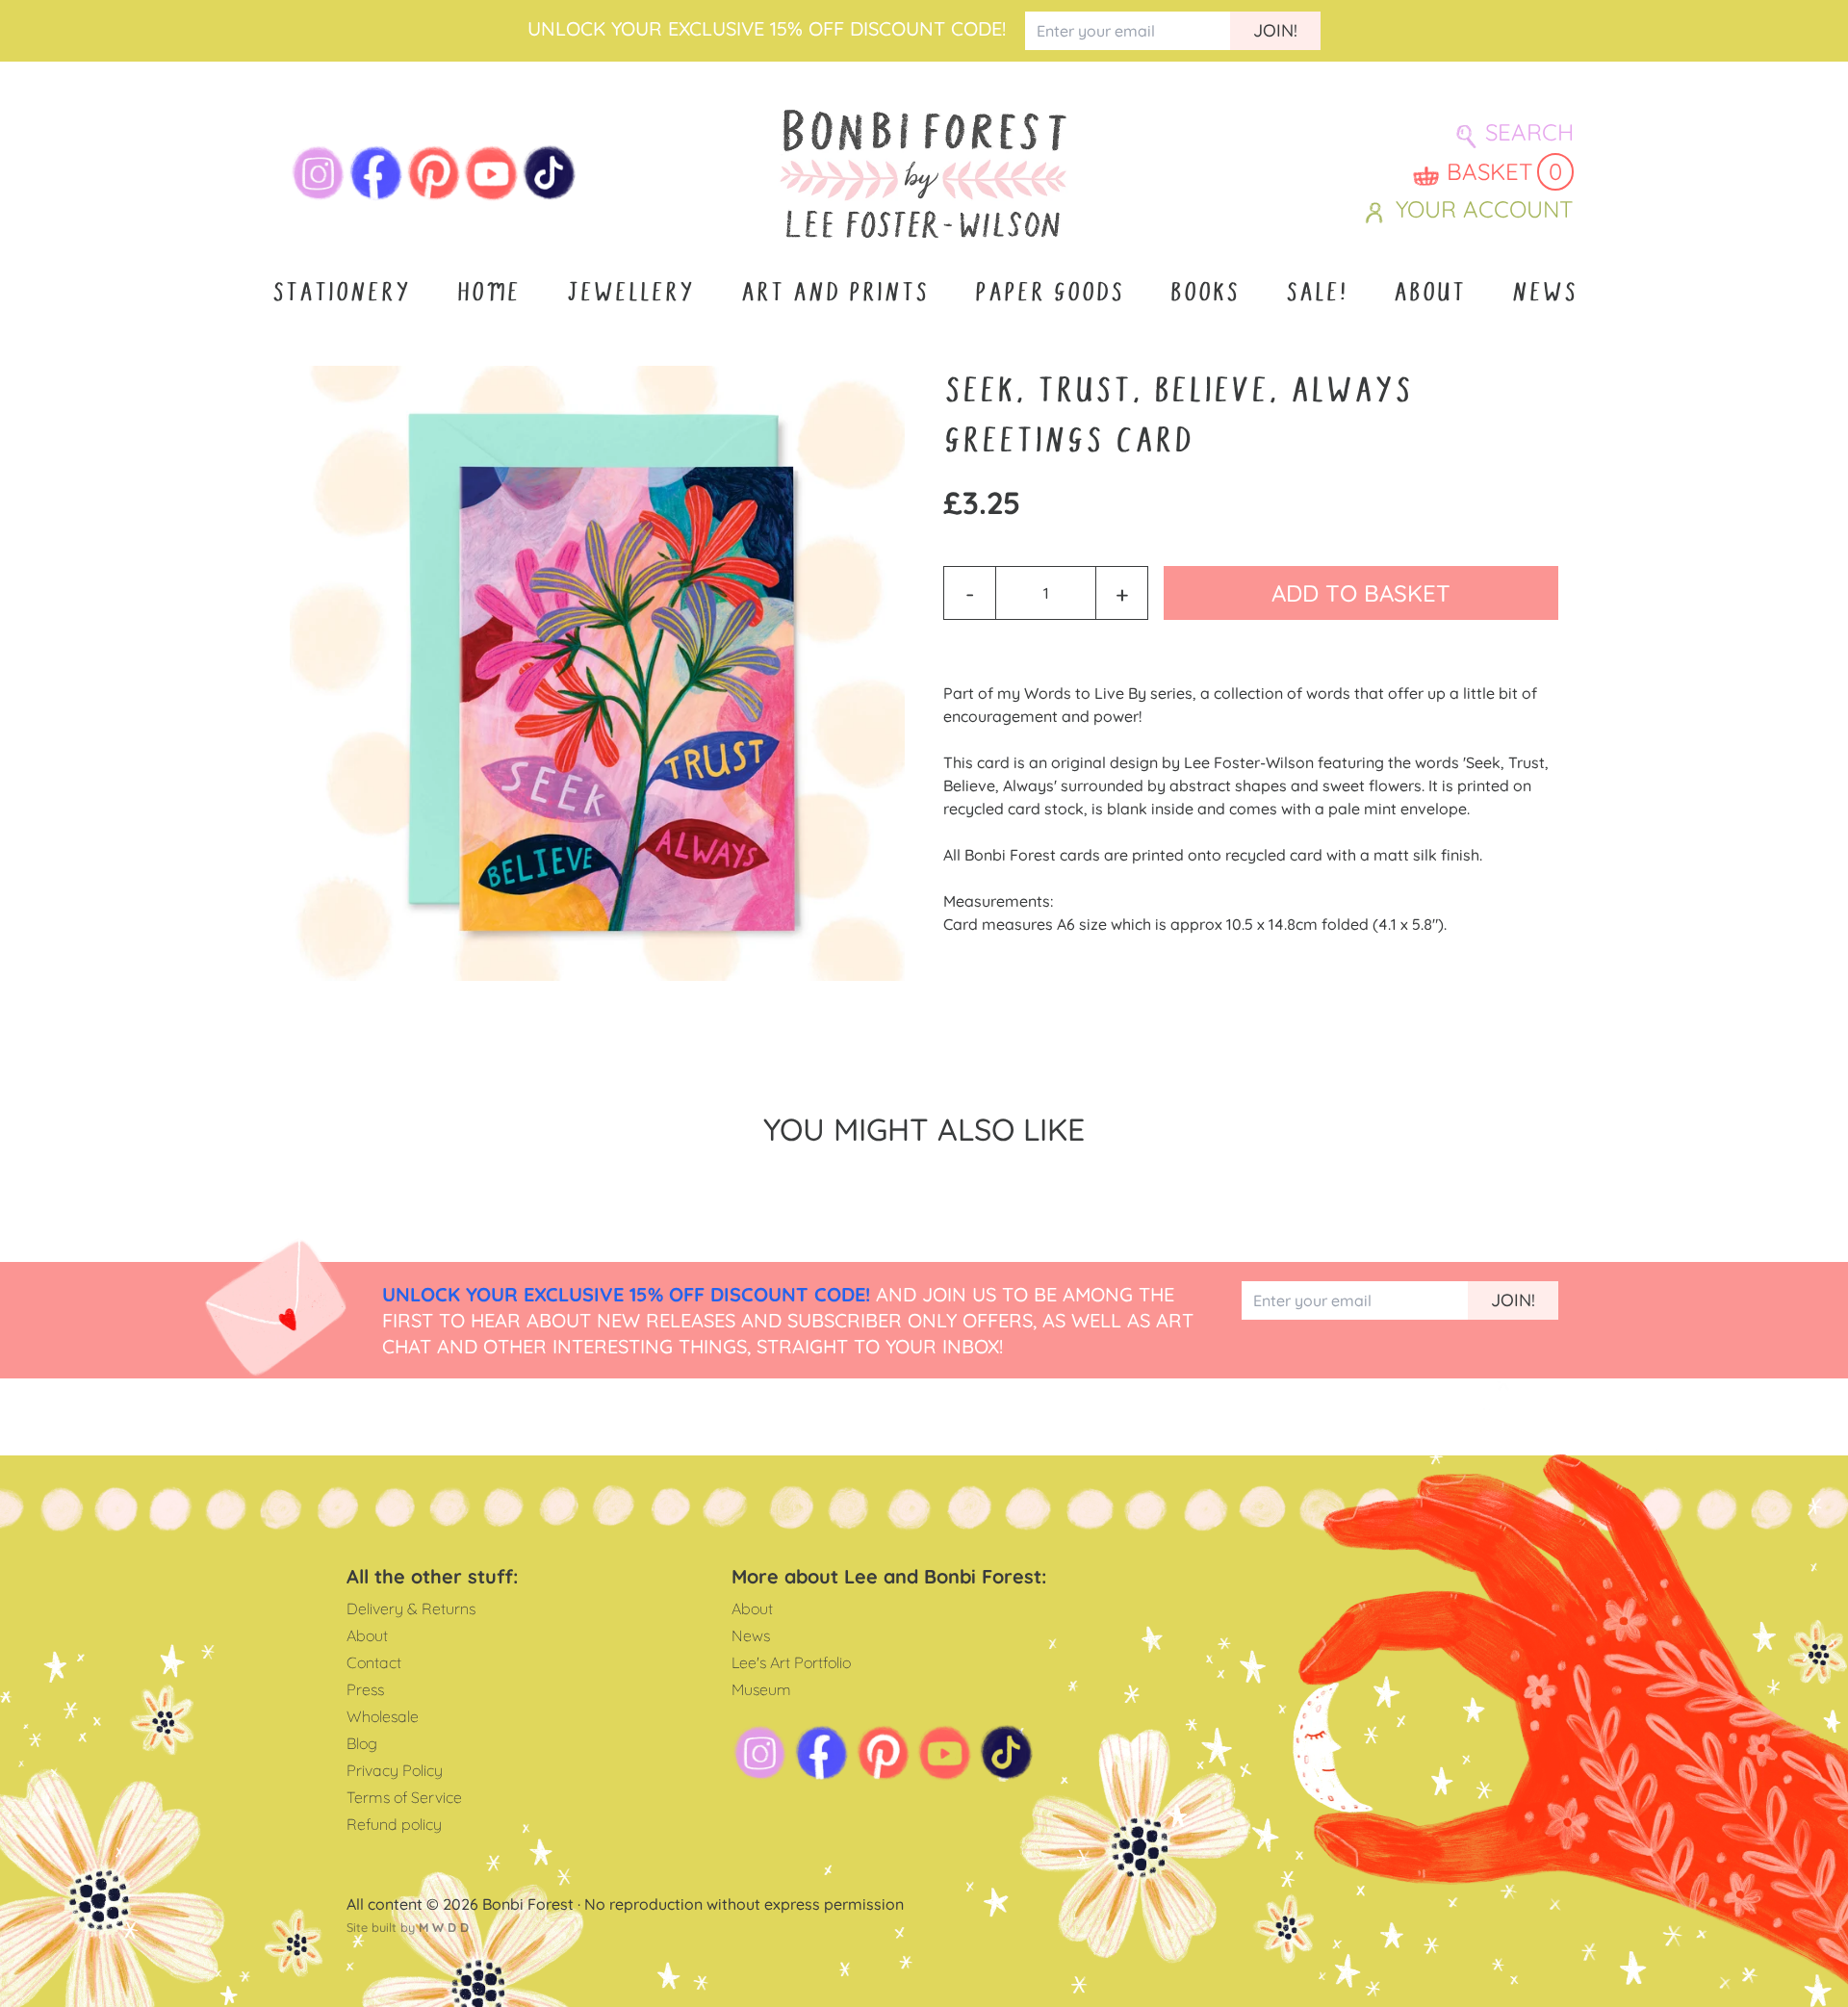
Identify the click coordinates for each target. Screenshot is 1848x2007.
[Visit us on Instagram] (319, 173)
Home (488, 293)
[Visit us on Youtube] (492, 173)
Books (1204, 293)
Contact (374, 1662)
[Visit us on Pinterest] (434, 173)
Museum (761, 1689)
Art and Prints (834, 293)
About (1429, 293)
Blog (362, 1743)
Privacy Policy (395, 1770)
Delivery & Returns (411, 1608)
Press (365, 1689)
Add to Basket (1361, 593)
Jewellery (630, 293)
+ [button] (1122, 593)
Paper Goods (1049, 293)
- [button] (970, 593)
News (1544, 293)
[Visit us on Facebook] (376, 173)
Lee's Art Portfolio (791, 1662)
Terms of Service (404, 1797)
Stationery (341, 293)
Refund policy (394, 1824)
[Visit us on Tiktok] (550, 173)
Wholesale (383, 1716)
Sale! (1316, 293)
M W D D (444, 1927)
